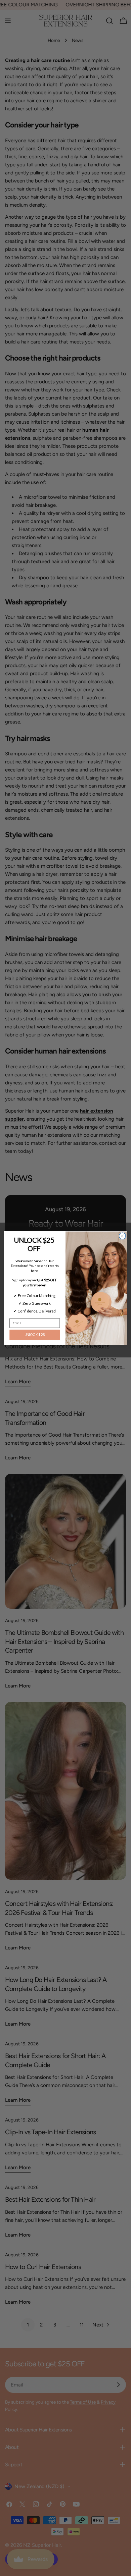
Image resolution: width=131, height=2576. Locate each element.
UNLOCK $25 (35, 1335)
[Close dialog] (122, 1236)
